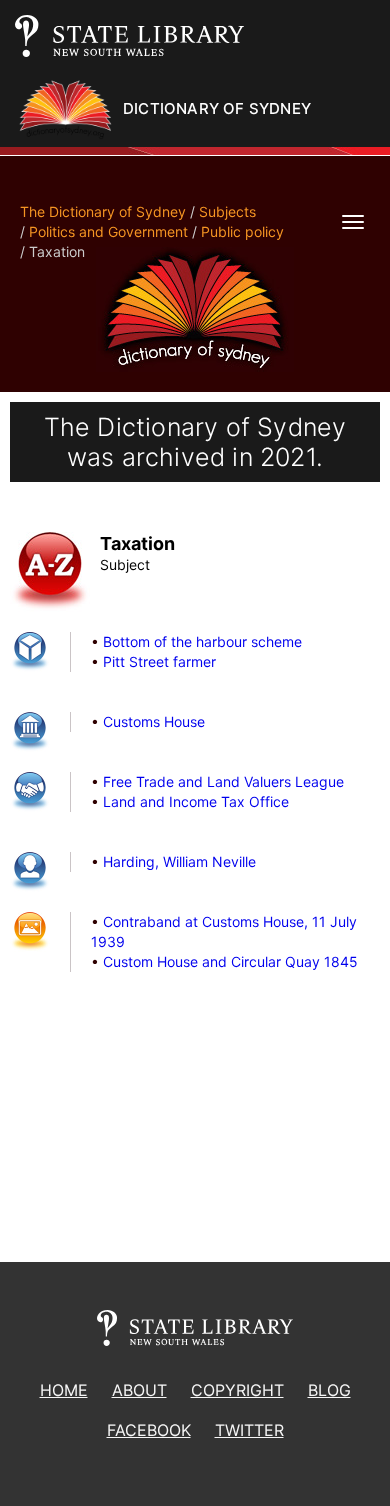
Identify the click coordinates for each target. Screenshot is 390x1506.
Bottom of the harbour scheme (202, 641)
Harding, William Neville (179, 861)
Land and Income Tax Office (196, 801)
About (139, 1390)
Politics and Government (108, 231)
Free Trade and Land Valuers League (223, 781)
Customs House (154, 721)
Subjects (227, 211)
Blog (329, 1390)
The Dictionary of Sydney (103, 211)
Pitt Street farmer (159, 661)
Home (64, 1390)
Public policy (242, 231)
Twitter (249, 1430)
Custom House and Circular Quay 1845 (230, 961)
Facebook (149, 1430)
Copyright (237, 1390)
